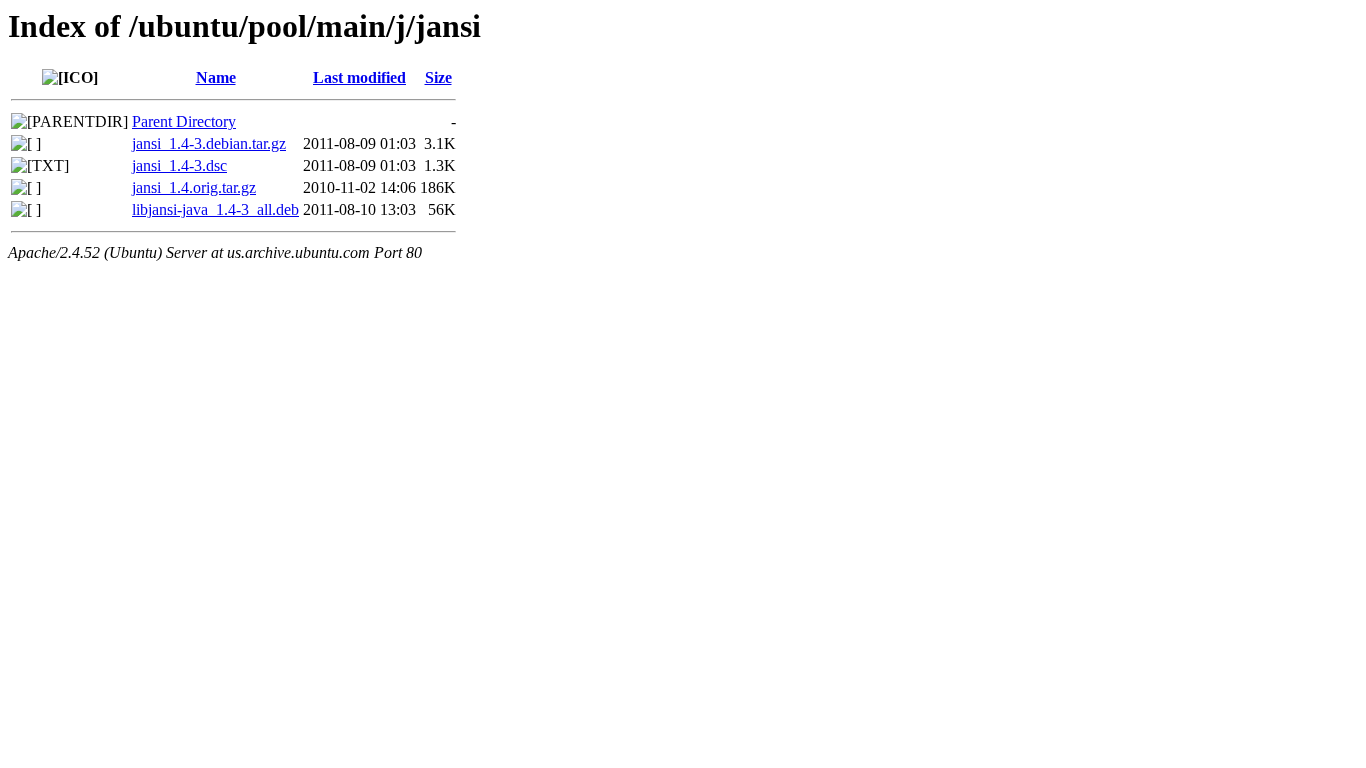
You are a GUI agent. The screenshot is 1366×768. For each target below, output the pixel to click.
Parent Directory (184, 121)
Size (438, 77)
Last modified (359, 77)
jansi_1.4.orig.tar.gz (194, 187)
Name (216, 77)
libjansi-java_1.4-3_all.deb (215, 209)
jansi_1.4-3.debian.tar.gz (209, 143)
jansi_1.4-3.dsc (179, 165)
